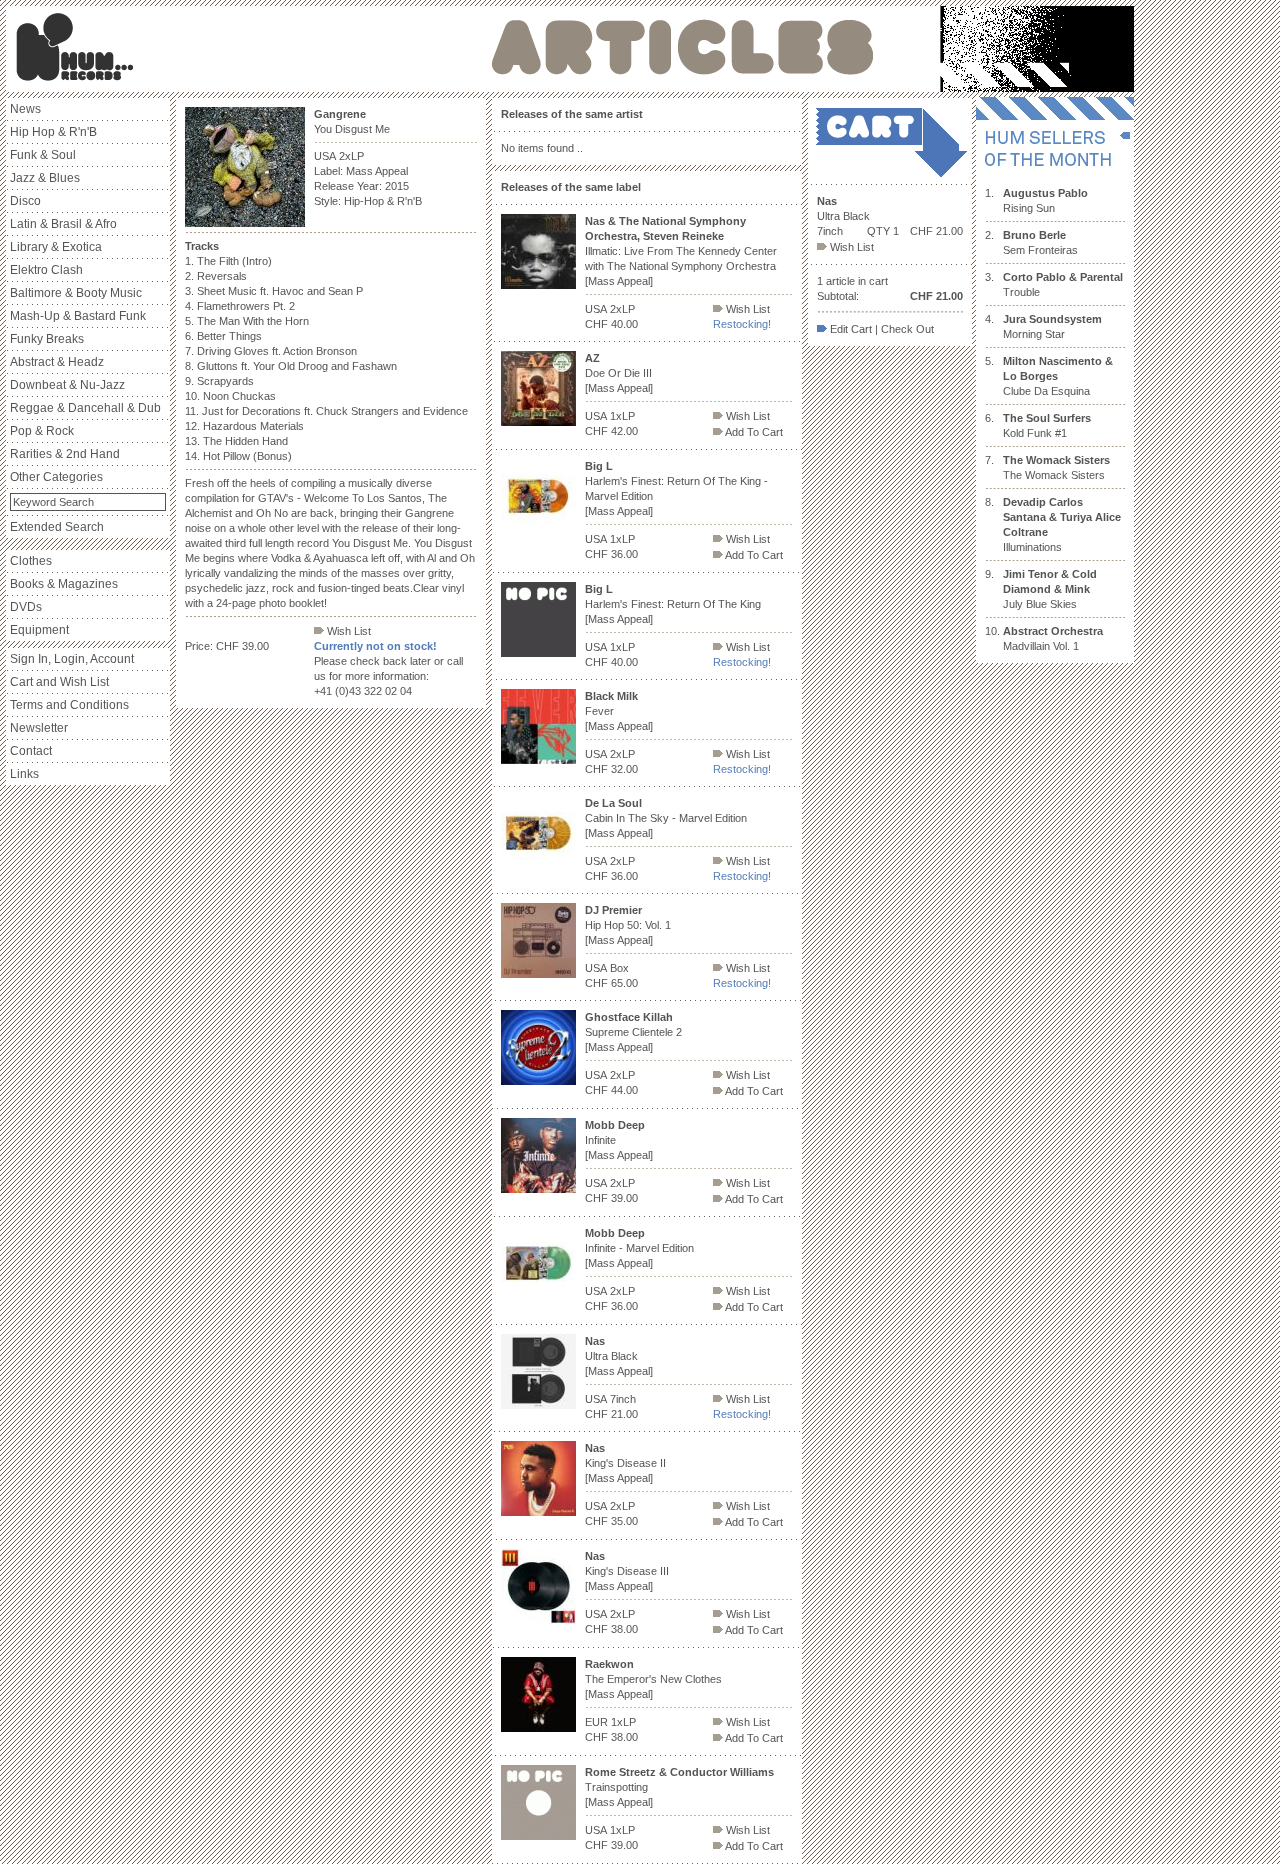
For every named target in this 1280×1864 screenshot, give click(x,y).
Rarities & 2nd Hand (65, 454)
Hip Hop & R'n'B (53, 132)
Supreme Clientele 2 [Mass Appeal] (633, 1032)
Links (24, 774)
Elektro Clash (46, 270)
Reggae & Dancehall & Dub (85, 408)
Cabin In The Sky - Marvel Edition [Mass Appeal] (666, 818)
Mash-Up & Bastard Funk (78, 316)
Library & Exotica (56, 247)
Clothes (31, 561)
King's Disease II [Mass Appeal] (625, 1463)
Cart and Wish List (59, 682)
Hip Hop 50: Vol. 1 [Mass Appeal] (628, 925)
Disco (25, 201)
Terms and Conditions (69, 705)
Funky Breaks (47, 339)
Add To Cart (753, 432)
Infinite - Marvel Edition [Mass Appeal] (639, 1248)
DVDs (26, 607)
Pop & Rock (42, 431)
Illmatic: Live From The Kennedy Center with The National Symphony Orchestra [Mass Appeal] (681, 251)
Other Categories (56, 477)
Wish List (347, 631)
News (25, 109)
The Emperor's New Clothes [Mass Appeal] (653, 1679)
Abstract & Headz (57, 362)
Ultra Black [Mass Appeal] (619, 1356)
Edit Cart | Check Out (880, 329)
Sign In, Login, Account (72, 659)
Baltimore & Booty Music (76, 293)
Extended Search (57, 527)
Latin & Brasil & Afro (63, 224)
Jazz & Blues (45, 178)
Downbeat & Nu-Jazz (67, 385)
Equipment (39, 630)
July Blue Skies (1050, 589)
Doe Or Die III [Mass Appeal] (619, 373)
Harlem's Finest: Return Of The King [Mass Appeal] (673, 604)
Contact (31, 751)
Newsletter (39, 728)
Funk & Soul (43, 155)
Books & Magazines (64, 584)
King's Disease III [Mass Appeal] (627, 1571)
